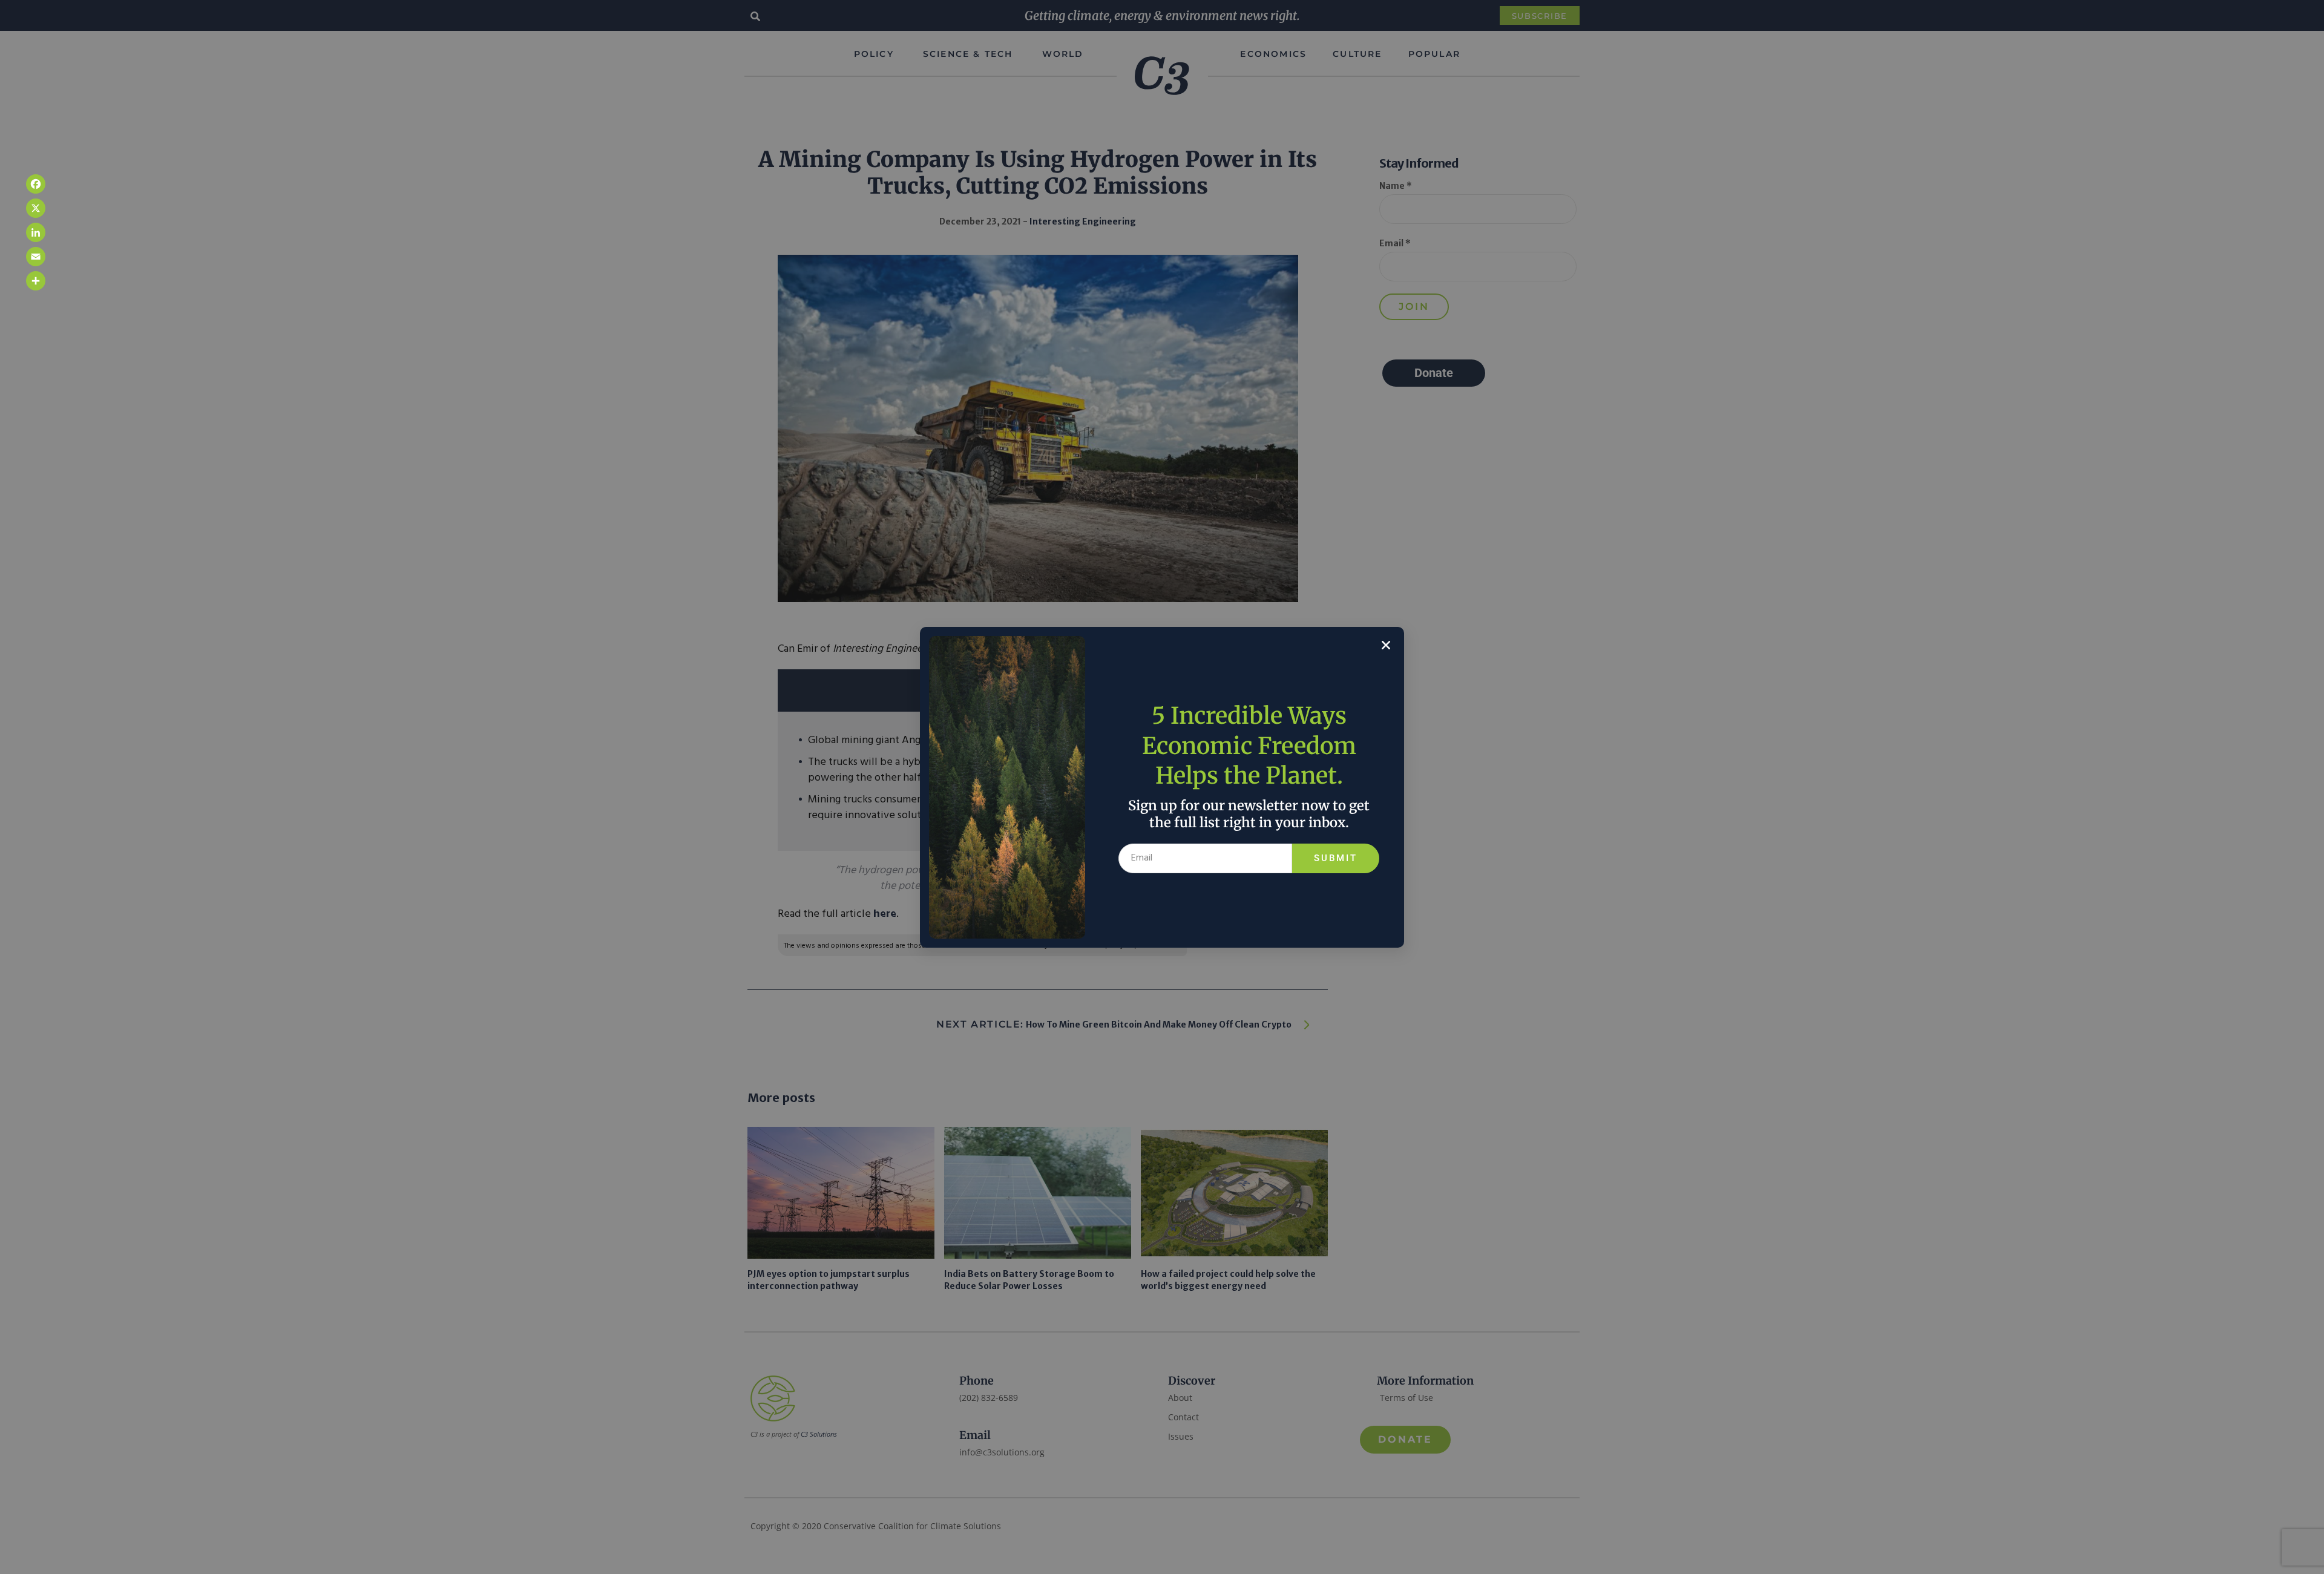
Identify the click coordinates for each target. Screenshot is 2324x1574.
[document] (1162, 787)
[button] (1386, 645)
